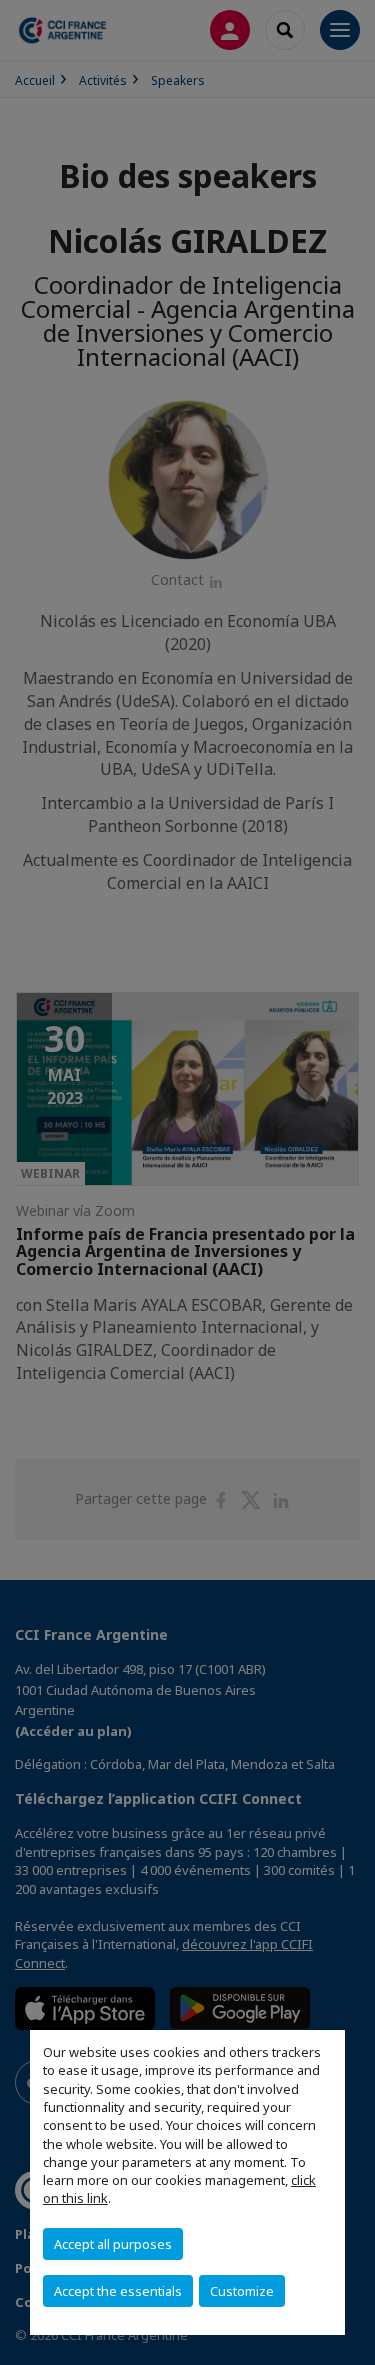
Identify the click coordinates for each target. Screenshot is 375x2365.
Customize (242, 2291)
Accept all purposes (113, 2244)
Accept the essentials (118, 2291)
